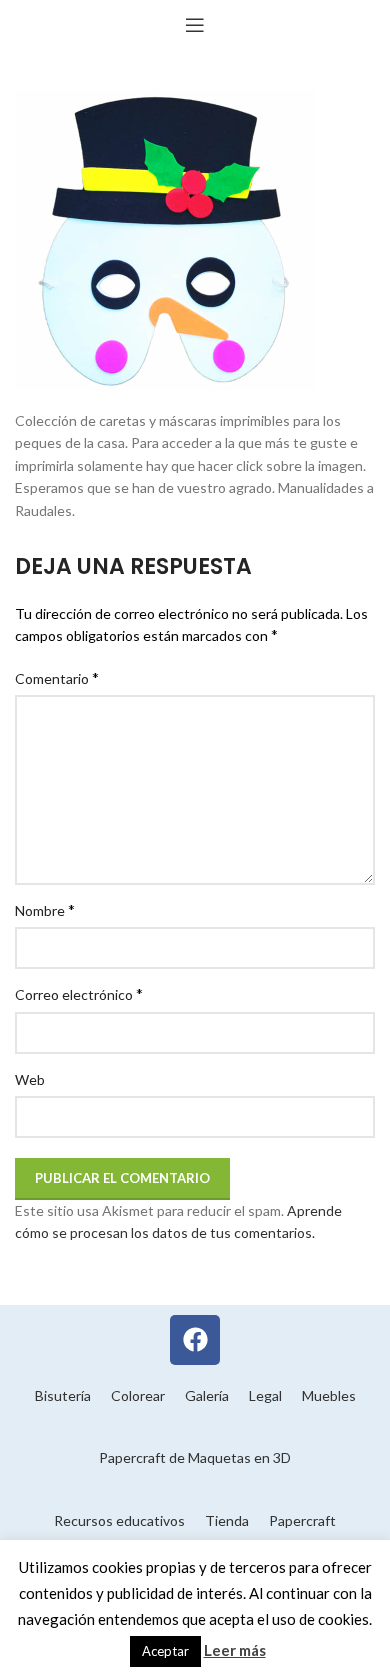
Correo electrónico (79, 993)
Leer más (235, 1650)
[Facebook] (195, 1340)
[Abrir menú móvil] (195, 25)
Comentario (57, 677)
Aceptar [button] (165, 1651)
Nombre (45, 909)
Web (30, 1079)
